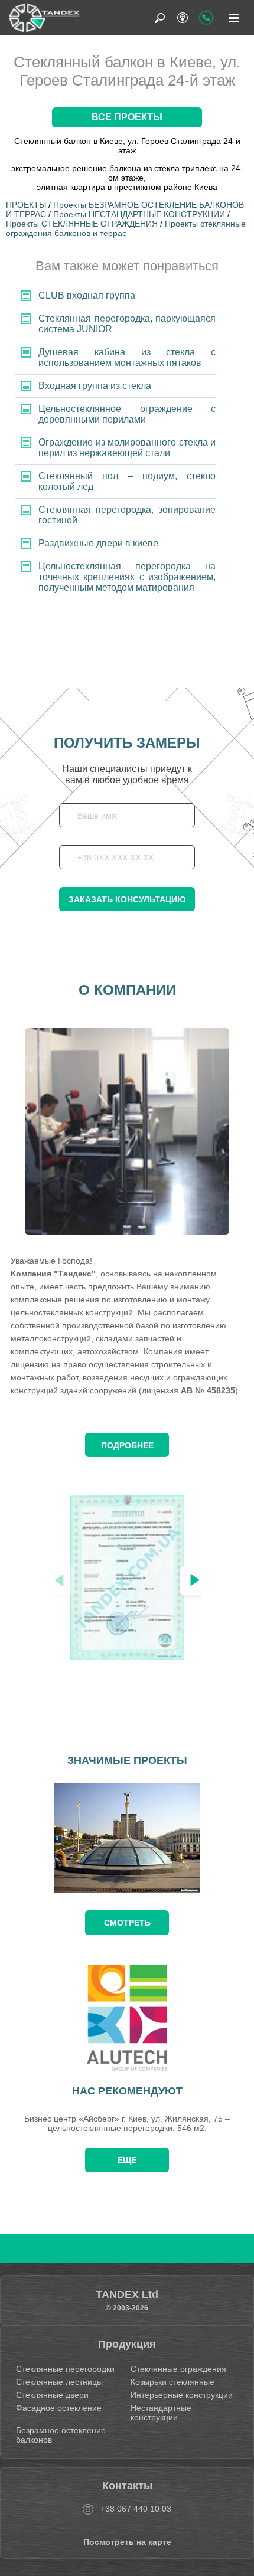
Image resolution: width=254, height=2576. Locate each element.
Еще (127, 2160)
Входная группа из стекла (95, 386)
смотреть (127, 1923)
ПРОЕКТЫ (26, 205)
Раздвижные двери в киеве (98, 543)
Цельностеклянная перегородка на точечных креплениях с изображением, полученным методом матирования (127, 577)
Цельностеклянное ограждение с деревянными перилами (127, 414)
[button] (195, 1580)
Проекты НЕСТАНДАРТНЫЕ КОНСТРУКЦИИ (139, 214)
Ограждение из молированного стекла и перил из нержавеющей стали (127, 448)
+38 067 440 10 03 (136, 2509)
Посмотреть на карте (127, 2542)
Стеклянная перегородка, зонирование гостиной (127, 515)
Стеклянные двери (52, 2395)
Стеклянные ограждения (178, 2369)
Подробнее (127, 1445)
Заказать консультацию (127, 899)
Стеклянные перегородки (65, 2369)
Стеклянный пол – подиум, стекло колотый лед (127, 481)
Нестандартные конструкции (161, 2413)
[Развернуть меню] (233, 18)
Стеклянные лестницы (59, 2382)
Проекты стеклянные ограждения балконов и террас (126, 228)
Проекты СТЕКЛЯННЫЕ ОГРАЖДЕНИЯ (82, 224)
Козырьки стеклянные (172, 2382)
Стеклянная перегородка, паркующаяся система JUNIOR (127, 324)
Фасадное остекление (59, 2408)
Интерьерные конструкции (182, 2395)
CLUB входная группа (87, 295)
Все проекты (127, 117)
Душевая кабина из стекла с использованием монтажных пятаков (127, 357)
